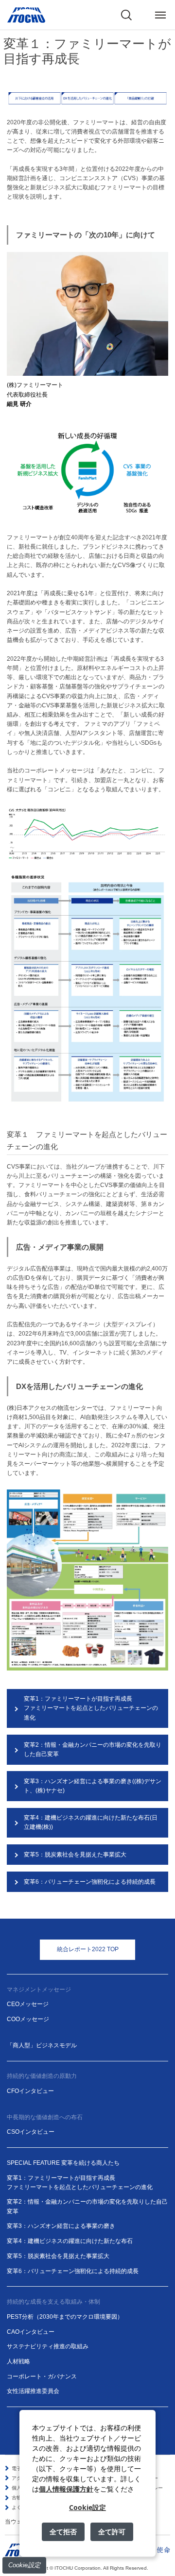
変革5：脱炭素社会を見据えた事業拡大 (75, 1855)
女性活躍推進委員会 (33, 2391)
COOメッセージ (28, 2019)
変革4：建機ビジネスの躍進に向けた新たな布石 (70, 2241)
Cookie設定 (24, 2565)
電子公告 (21, 2468)
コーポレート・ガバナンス (42, 2376)
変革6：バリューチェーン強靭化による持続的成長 (90, 1882)
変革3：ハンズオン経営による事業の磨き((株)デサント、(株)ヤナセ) (93, 1786)
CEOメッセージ (28, 2004)
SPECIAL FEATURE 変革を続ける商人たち (63, 2163)
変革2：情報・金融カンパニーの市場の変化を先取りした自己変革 (93, 1749)
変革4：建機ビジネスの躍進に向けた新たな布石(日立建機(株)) (91, 1822)
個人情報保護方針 (66, 2489)
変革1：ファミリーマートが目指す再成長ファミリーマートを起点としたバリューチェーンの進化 (91, 1708)
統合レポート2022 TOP (88, 1949)
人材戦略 (18, 2361)
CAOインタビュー (31, 2332)
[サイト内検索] (126, 15)
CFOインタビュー (30, 2091)
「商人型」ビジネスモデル (42, 2045)
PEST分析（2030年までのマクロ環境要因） (65, 2317)
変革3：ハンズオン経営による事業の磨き (61, 2226)
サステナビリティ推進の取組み (48, 2346)
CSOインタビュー (31, 2132)
